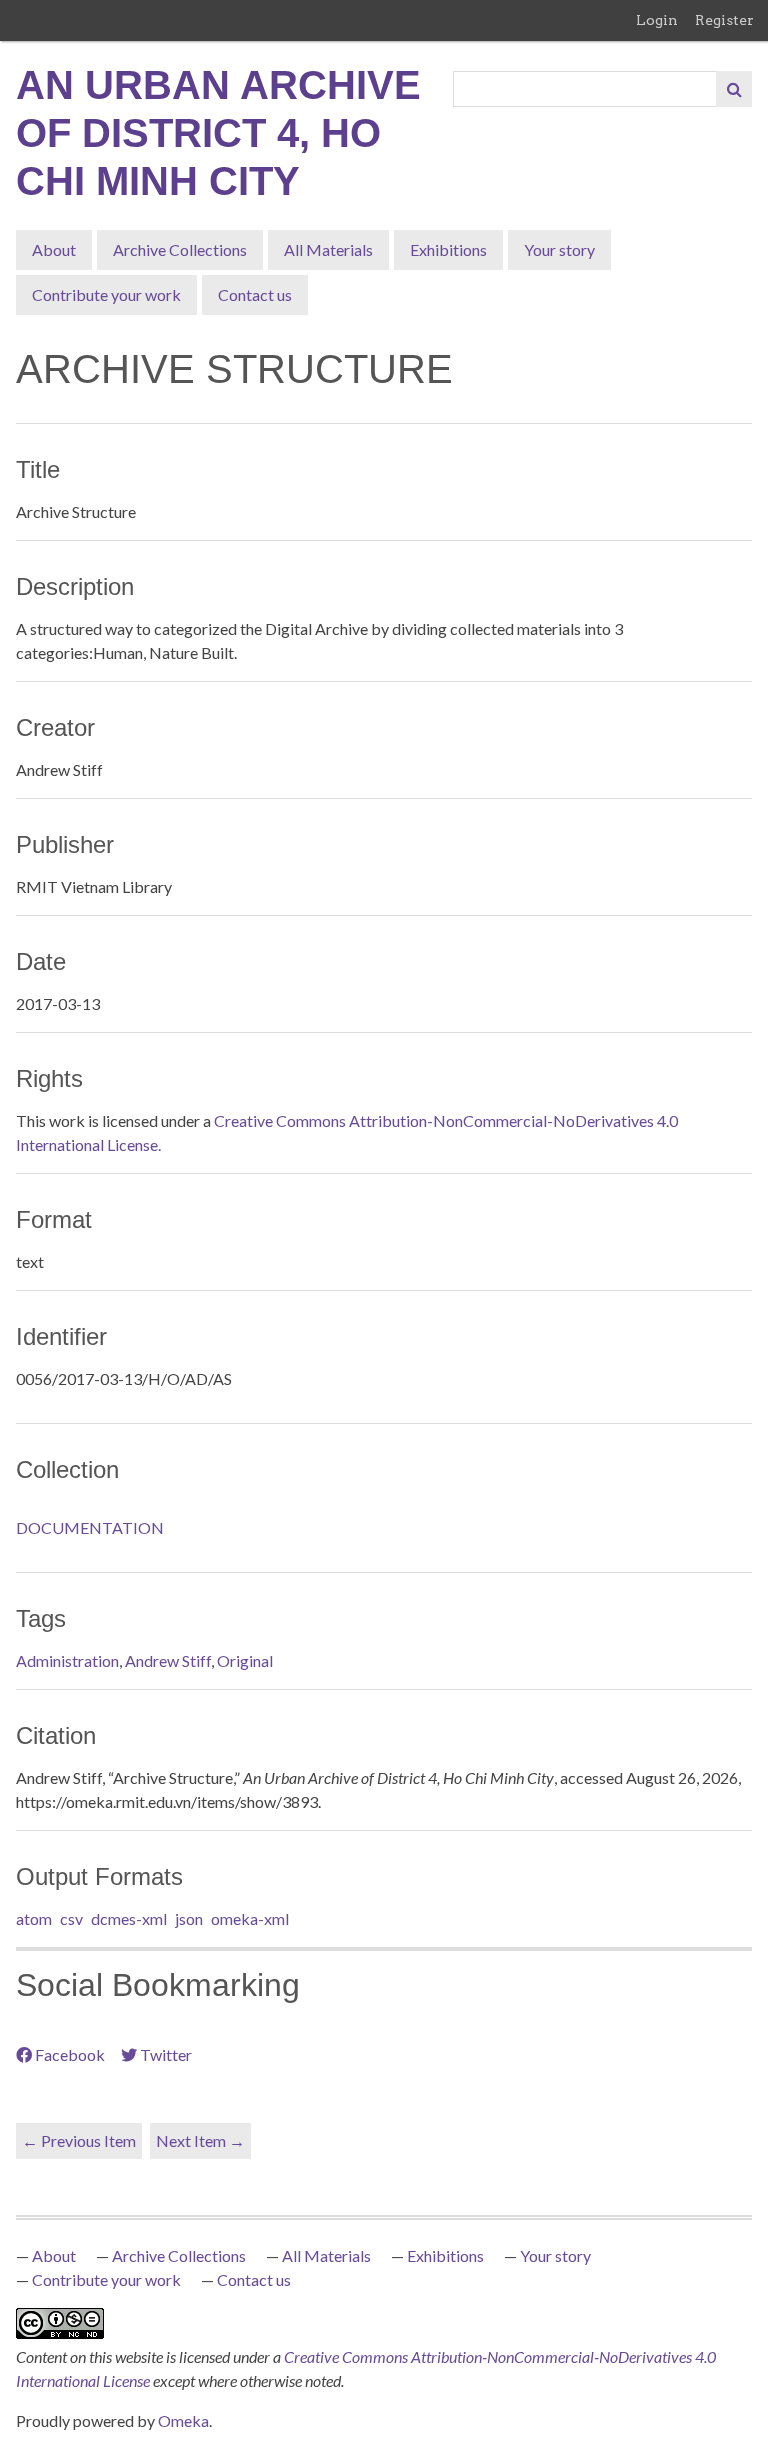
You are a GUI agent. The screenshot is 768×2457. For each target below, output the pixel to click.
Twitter (166, 2054)
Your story (559, 249)
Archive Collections (180, 249)
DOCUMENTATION (90, 1527)
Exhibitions (448, 249)
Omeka (183, 2420)
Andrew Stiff (168, 1660)
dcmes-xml (129, 1918)
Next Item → (200, 2140)
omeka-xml (250, 1918)
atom (34, 1918)
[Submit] (734, 89)
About (54, 249)
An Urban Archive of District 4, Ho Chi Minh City (218, 133)
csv (71, 1918)
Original (245, 1660)
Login (657, 20)
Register (724, 20)
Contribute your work (106, 294)
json (189, 1918)
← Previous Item (79, 2140)
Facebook (70, 2054)
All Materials (328, 249)
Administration (67, 1660)
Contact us (255, 294)
